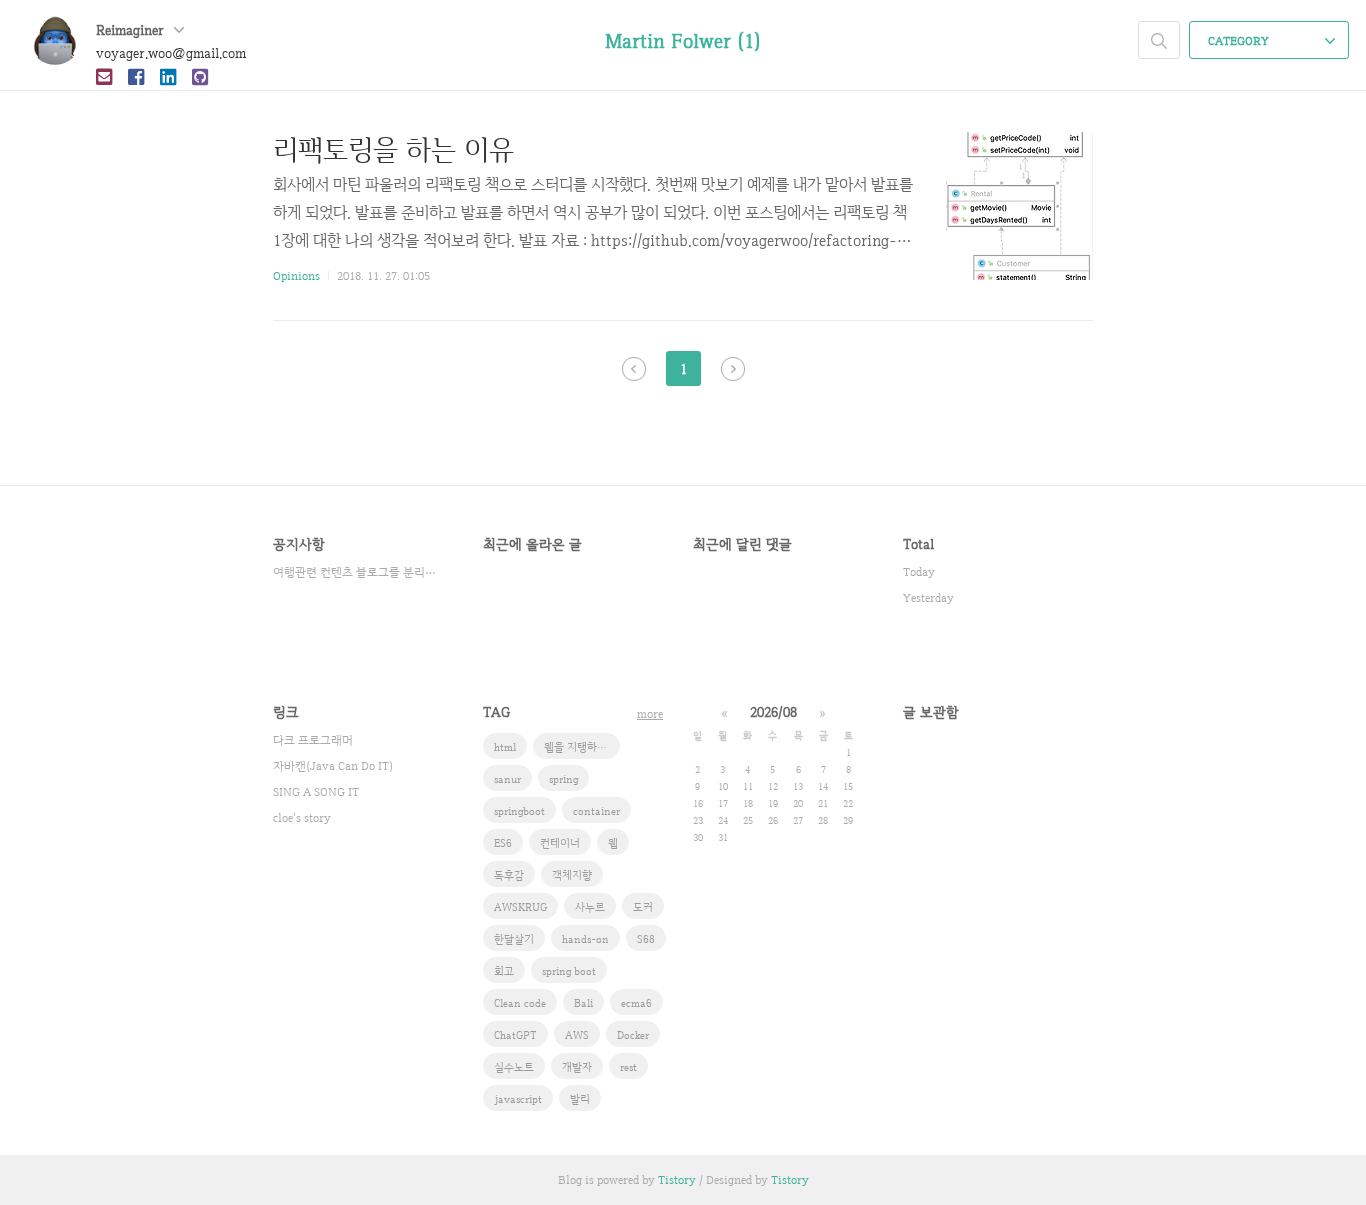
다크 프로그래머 (313, 740)
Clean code (520, 1003)
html (505, 747)
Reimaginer (132, 30)
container (596, 811)
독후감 (509, 875)
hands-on (585, 939)
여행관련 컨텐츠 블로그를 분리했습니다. (358, 572)
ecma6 (636, 1003)
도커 (643, 907)
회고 (504, 971)
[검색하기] (1159, 40)
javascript (518, 1099)
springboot (519, 811)
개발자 (577, 1067)
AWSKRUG (520, 907)
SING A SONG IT (316, 792)
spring (563, 779)
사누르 (590, 907)
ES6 (503, 843)
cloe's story (302, 818)
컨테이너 (560, 843)
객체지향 (572, 875)
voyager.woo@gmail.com (171, 53)
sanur (507, 779)
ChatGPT (515, 1035)
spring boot (569, 971)
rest (628, 1067)
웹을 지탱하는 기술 (582, 747)
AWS (577, 1035)
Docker (633, 1035)
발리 (580, 1099)
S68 (646, 939)
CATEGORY (1240, 41)
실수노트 (514, 1067)
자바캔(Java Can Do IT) (333, 766)
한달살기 (514, 939)
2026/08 (773, 712)
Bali (583, 1003)
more (650, 714)
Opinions (296, 276)
